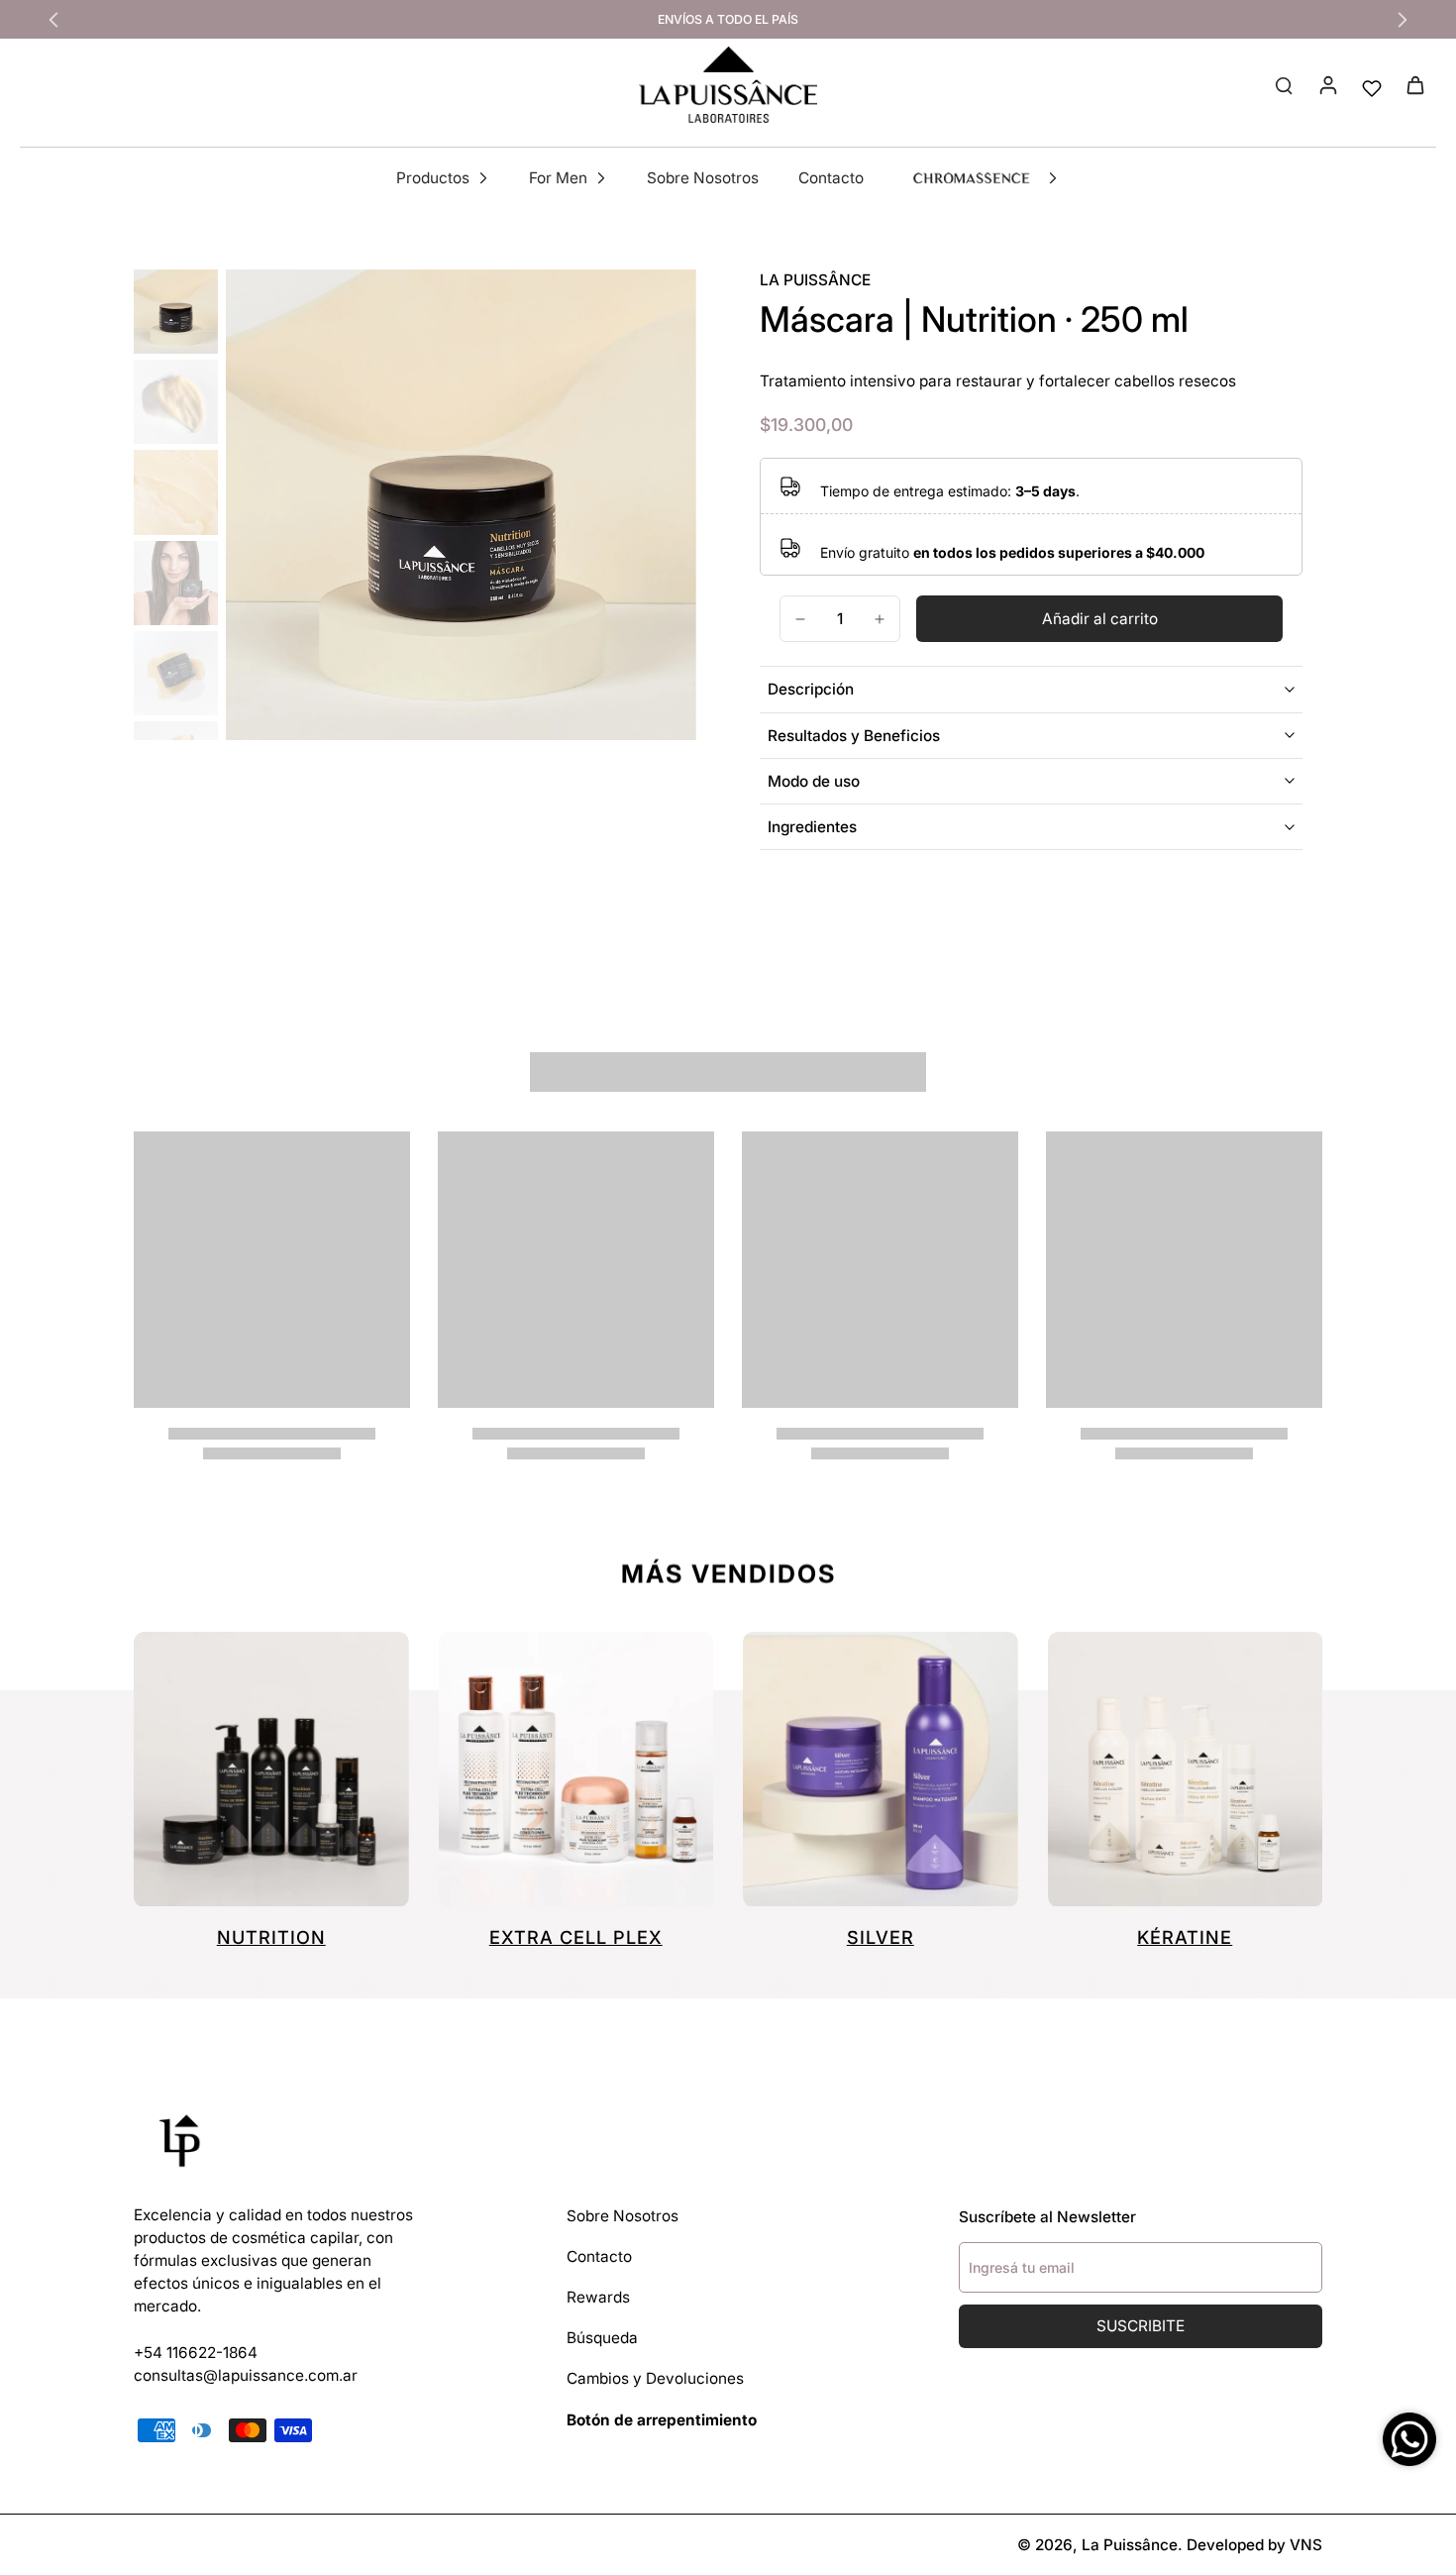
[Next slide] (1403, 20)
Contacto (599, 2256)
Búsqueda (602, 2338)
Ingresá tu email (1022, 2267)
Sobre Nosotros (623, 2216)
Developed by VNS (1254, 2545)
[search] (1284, 84)
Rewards (598, 2297)
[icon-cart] (1414, 84)
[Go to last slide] (53, 20)
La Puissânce (1130, 2545)
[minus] (800, 619)
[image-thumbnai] (176, 312)
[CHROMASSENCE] (971, 179)
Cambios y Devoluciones (655, 2378)
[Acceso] (1327, 84)
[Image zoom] (461, 505)
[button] (1099, 619)
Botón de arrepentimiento (662, 2420)
